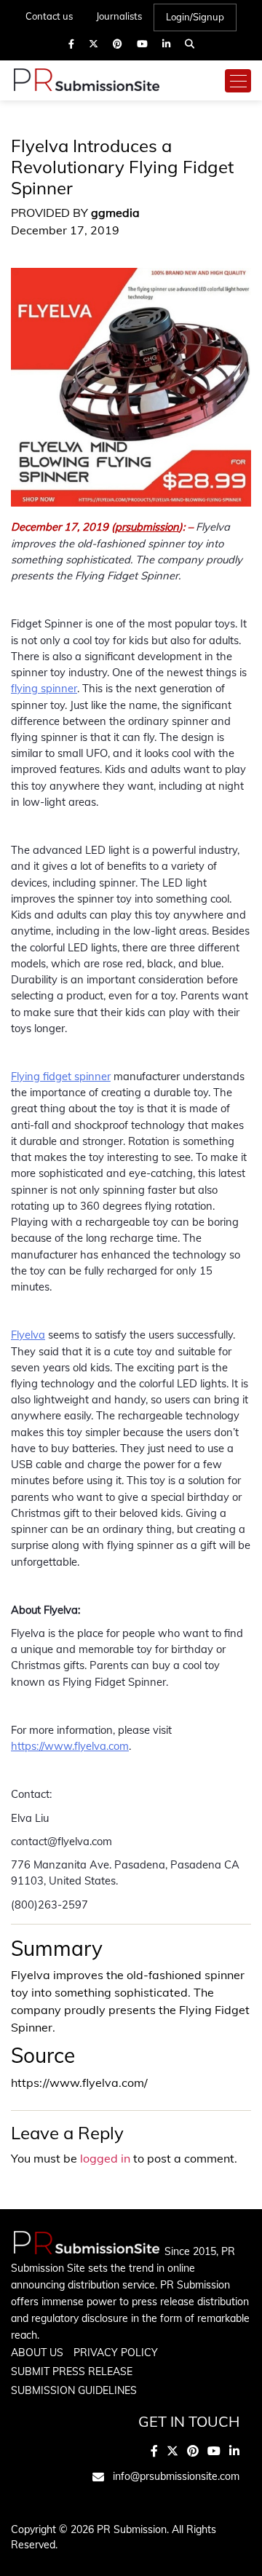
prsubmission (147, 527)
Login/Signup (195, 17)
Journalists (119, 16)
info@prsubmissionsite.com (176, 2476)
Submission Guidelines (74, 2390)
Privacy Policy (116, 2353)
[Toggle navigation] (238, 81)
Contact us (49, 16)
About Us (37, 2353)
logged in (105, 2158)
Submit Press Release (72, 2371)
